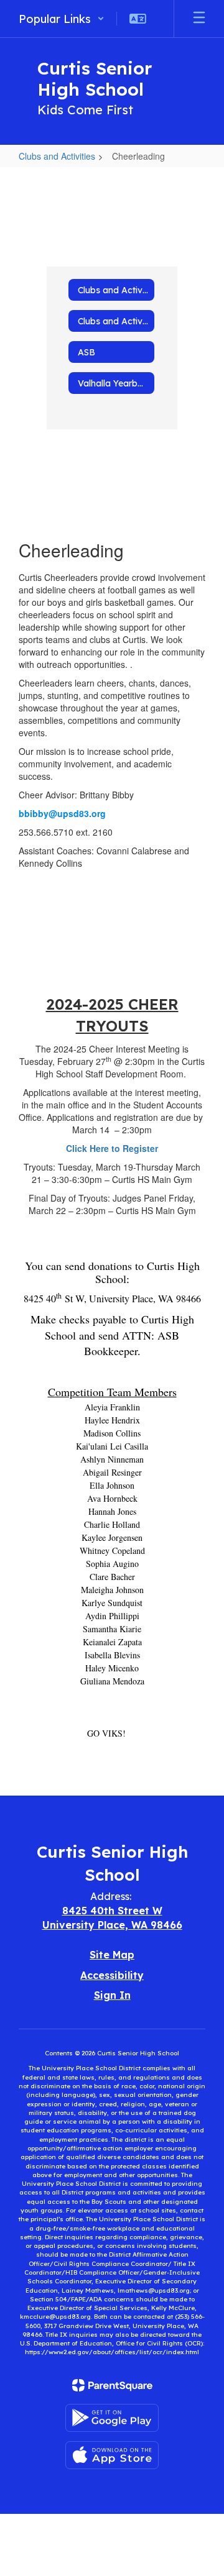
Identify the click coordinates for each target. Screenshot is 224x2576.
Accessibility (112, 1975)
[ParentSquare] (112, 2385)
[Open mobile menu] (199, 19)
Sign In (112, 1995)
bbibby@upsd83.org (62, 813)
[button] (62, 19)
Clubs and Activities (57, 156)
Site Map (112, 1955)
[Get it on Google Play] (112, 2418)
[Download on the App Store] (112, 2455)
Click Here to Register (112, 1148)
